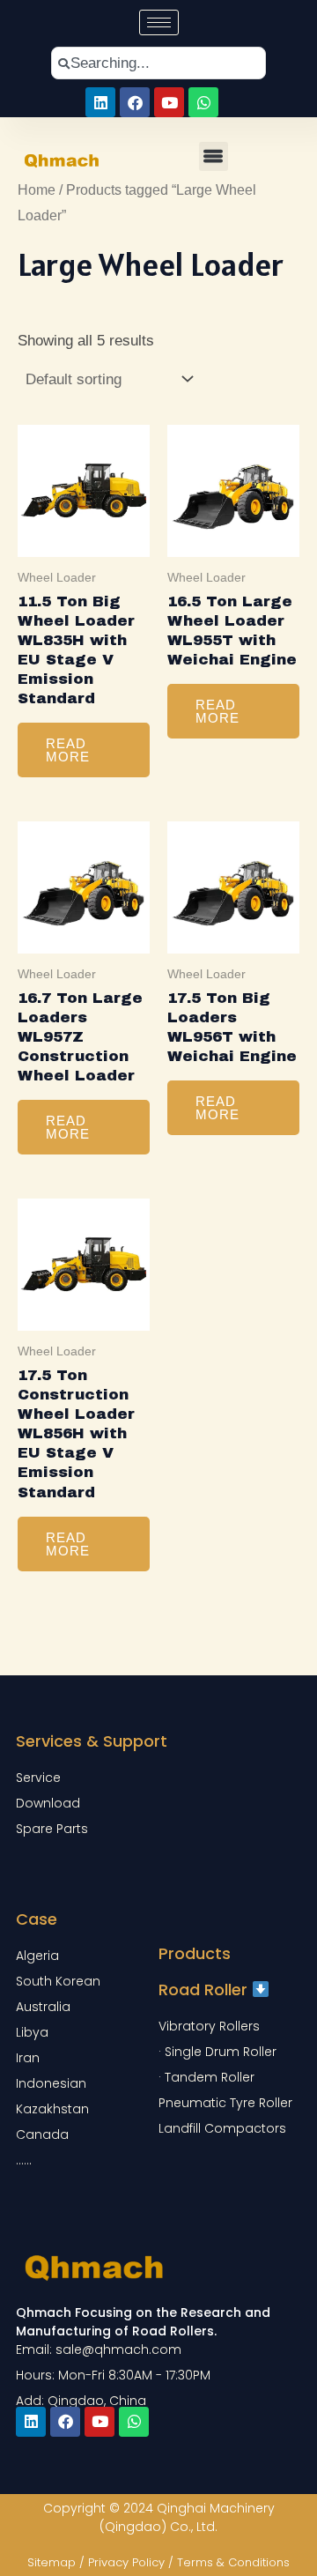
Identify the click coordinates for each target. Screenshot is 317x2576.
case (37, 1919)
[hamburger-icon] (159, 22)
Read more (68, 750)
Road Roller (205, 1990)
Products (195, 1953)
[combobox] (158, 63)
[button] (214, 156)
